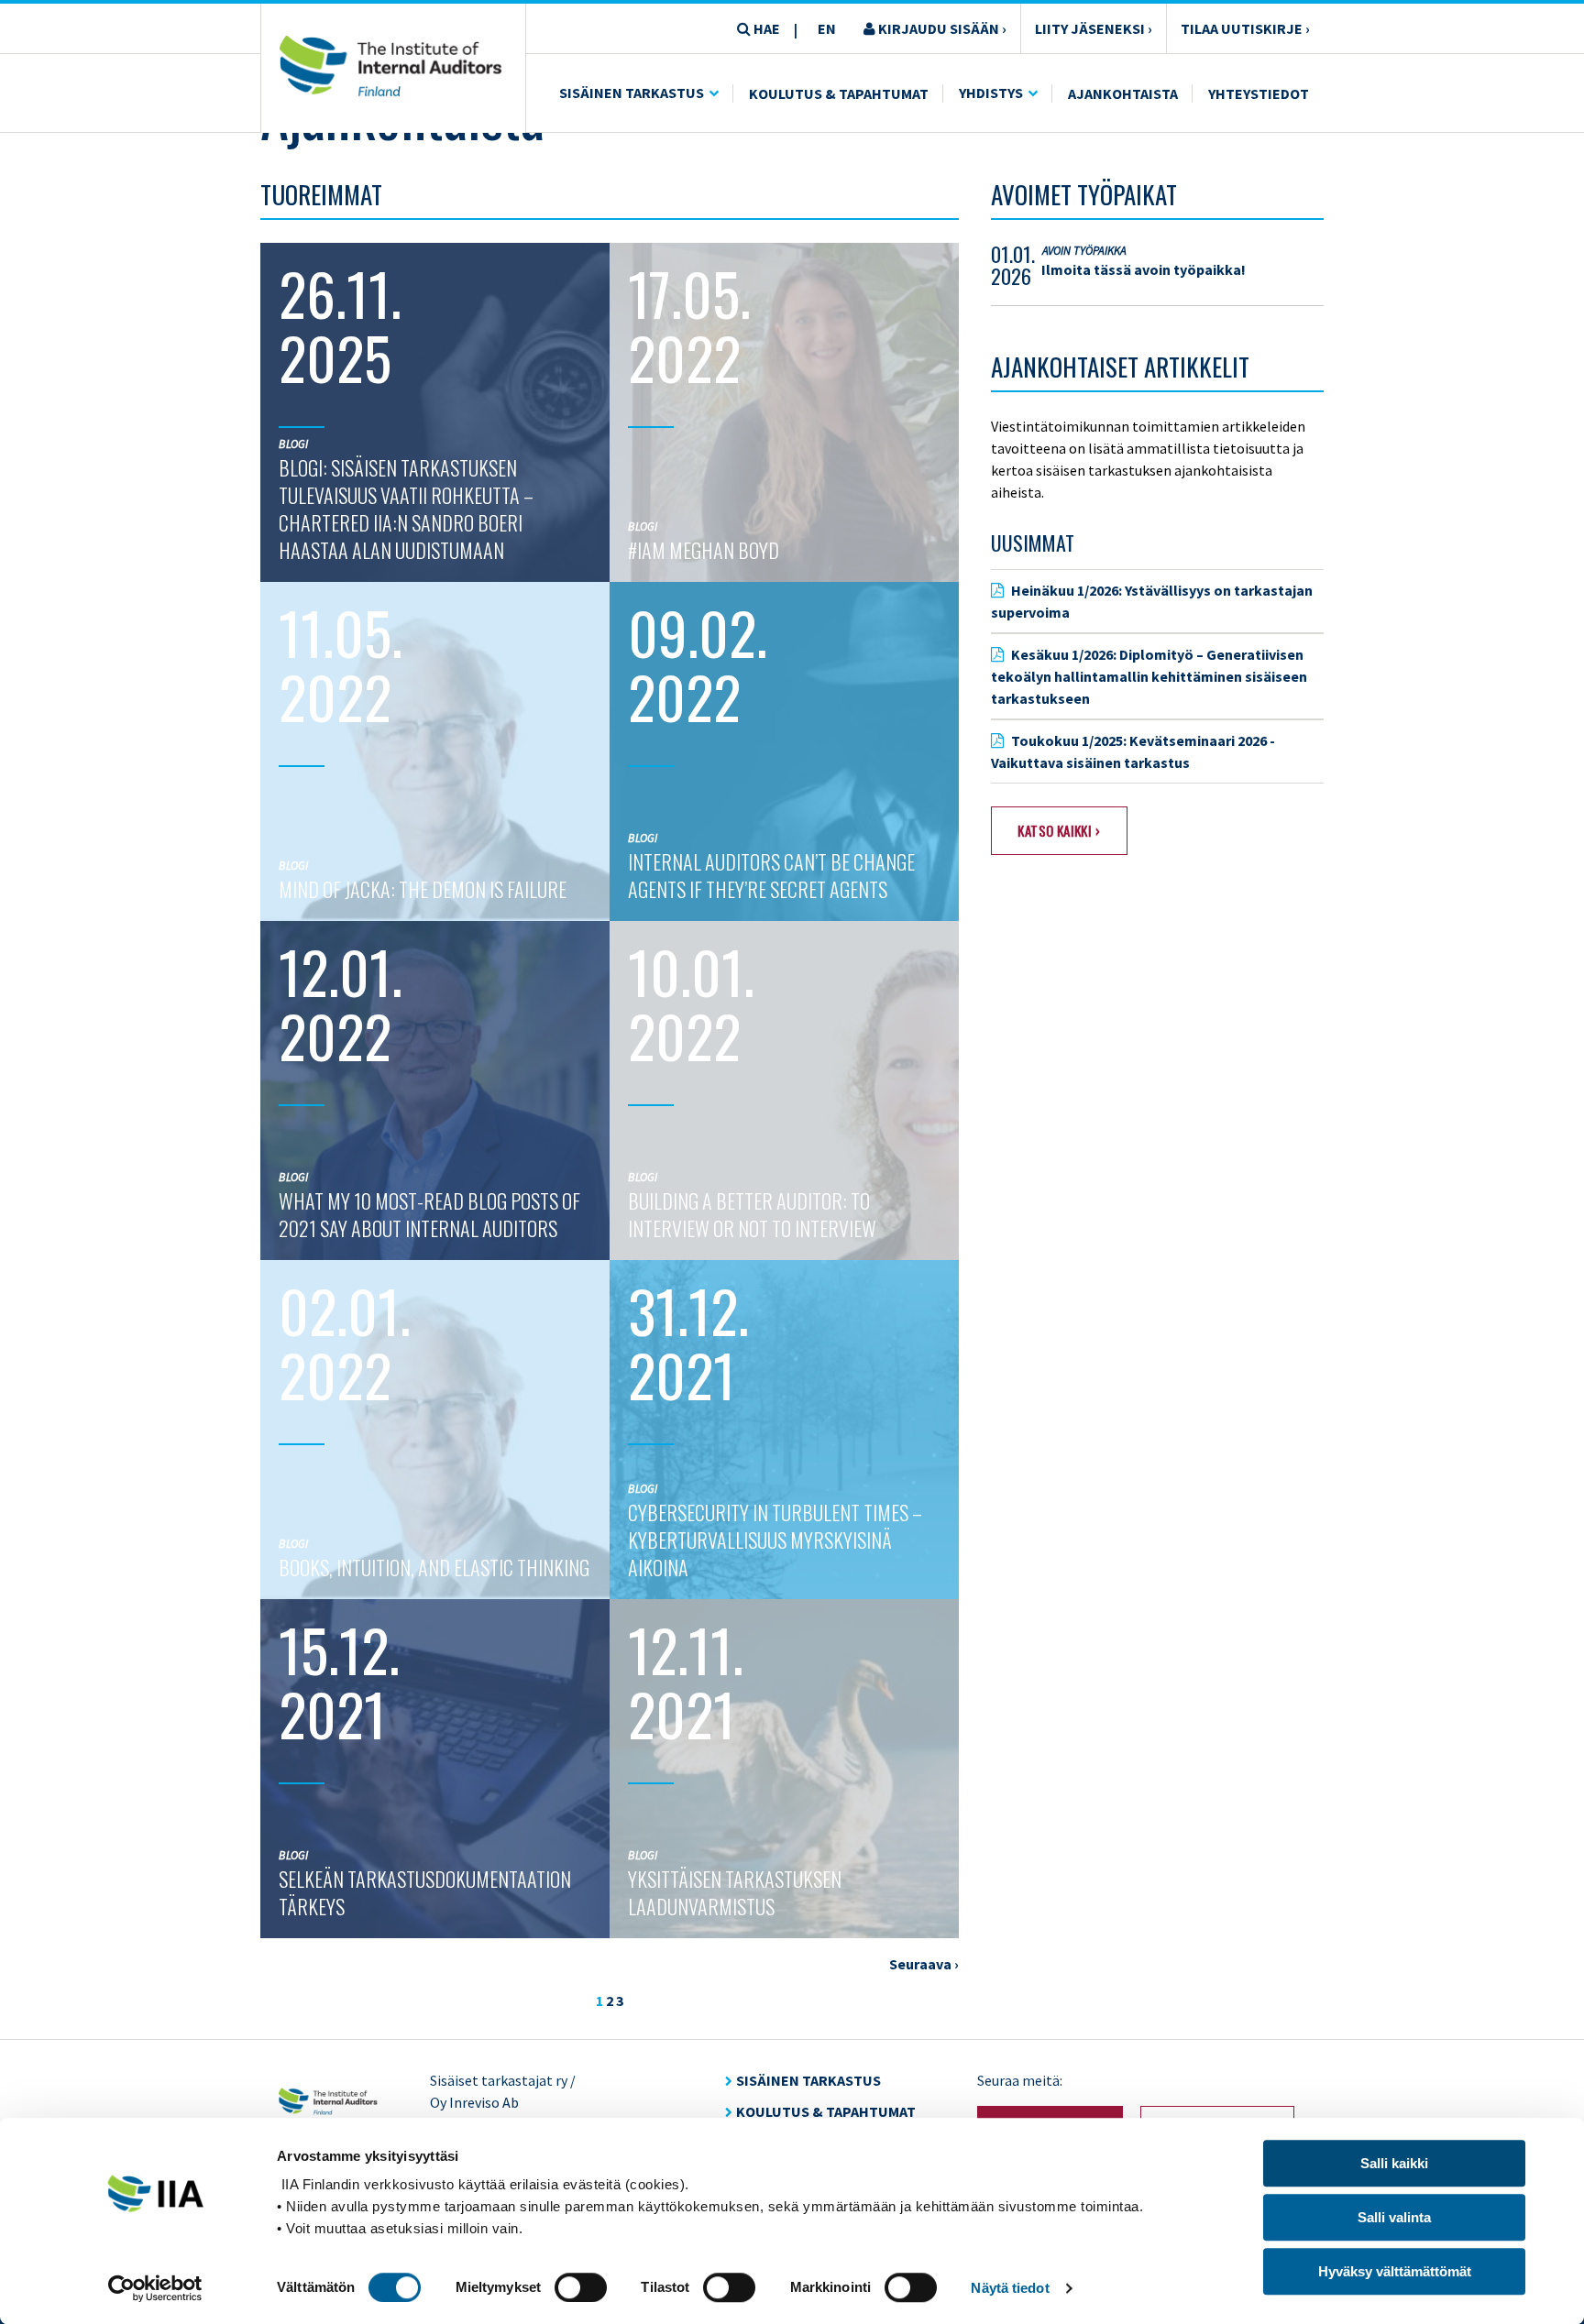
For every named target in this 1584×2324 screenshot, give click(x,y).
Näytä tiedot (1010, 2288)
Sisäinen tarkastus (632, 93)
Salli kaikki (1394, 2163)
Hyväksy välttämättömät (1395, 2271)
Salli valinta (1394, 2217)
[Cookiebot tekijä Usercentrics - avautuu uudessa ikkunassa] (155, 2288)
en (827, 28)
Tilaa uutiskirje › (1245, 28)
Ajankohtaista (1123, 93)
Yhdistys (991, 93)
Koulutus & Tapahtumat (839, 93)
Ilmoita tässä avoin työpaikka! (1144, 269)
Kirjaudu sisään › (941, 28)
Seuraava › (924, 1964)
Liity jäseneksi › (1094, 28)
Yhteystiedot (1259, 93)
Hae (765, 28)
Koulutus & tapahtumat (826, 2111)
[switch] (581, 2287)
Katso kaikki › (1059, 830)
